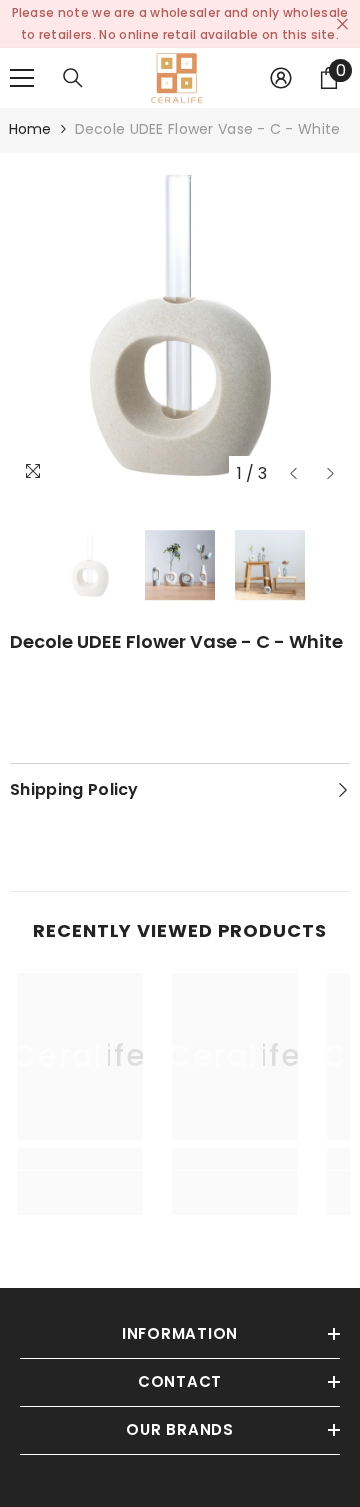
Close (342, 24)
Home (30, 129)
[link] (80, 1193)
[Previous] (293, 473)
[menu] (22, 78)
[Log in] (281, 78)
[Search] (73, 78)
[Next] (330, 473)
